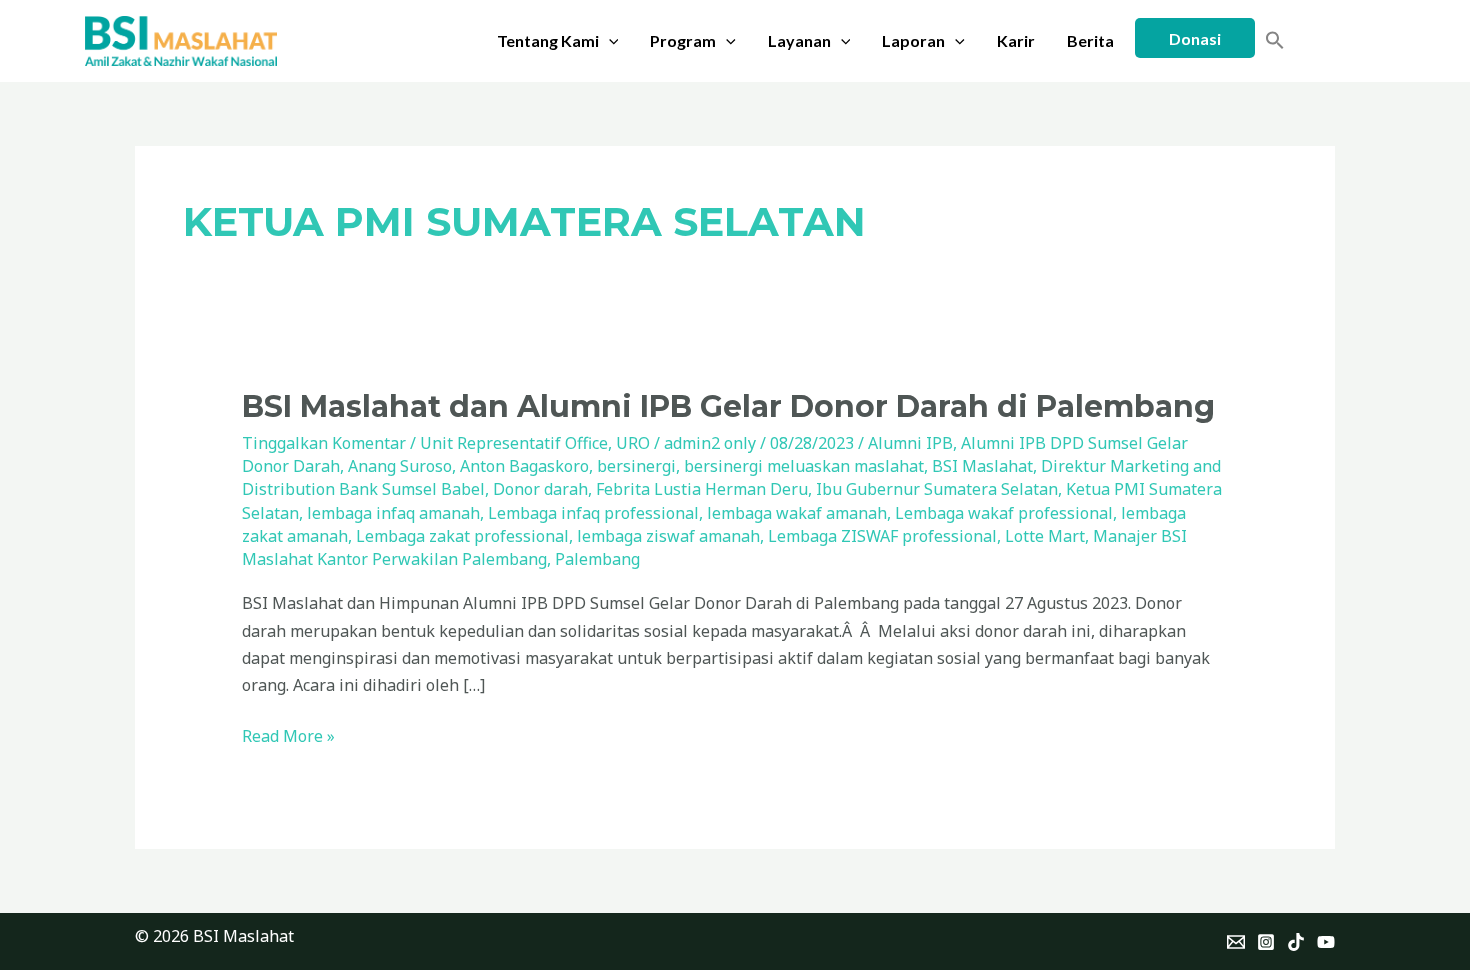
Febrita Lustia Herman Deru (702, 489)
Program (683, 40)
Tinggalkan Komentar (324, 443)
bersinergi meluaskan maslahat (804, 466)
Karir (1016, 40)
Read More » (288, 735)
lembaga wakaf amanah (797, 513)
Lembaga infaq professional (593, 513)
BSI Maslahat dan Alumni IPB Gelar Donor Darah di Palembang (728, 406)
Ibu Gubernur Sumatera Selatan (937, 489)
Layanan (799, 40)
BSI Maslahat (982, 466)
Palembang (597, 559)
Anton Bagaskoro (524, 466)
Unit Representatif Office (514, 443)
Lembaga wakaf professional (1004, 513)
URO (633, 443)
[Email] (1236, 942)
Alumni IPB (910, 443)
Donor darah (540, 489)
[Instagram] (1266, 942)
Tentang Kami (548, 40)
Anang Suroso (400, 466)
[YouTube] (1326, 942)
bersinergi (636, 466)
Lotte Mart (1045, 536)
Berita (1090, 40)
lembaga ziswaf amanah (668, 536)
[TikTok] (1296, 942)
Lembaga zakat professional (462, 536)
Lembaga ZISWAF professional (882, 536)
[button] (609, 41)
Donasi (1195, 38)
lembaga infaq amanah (393, 513)
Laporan (913, 40)
